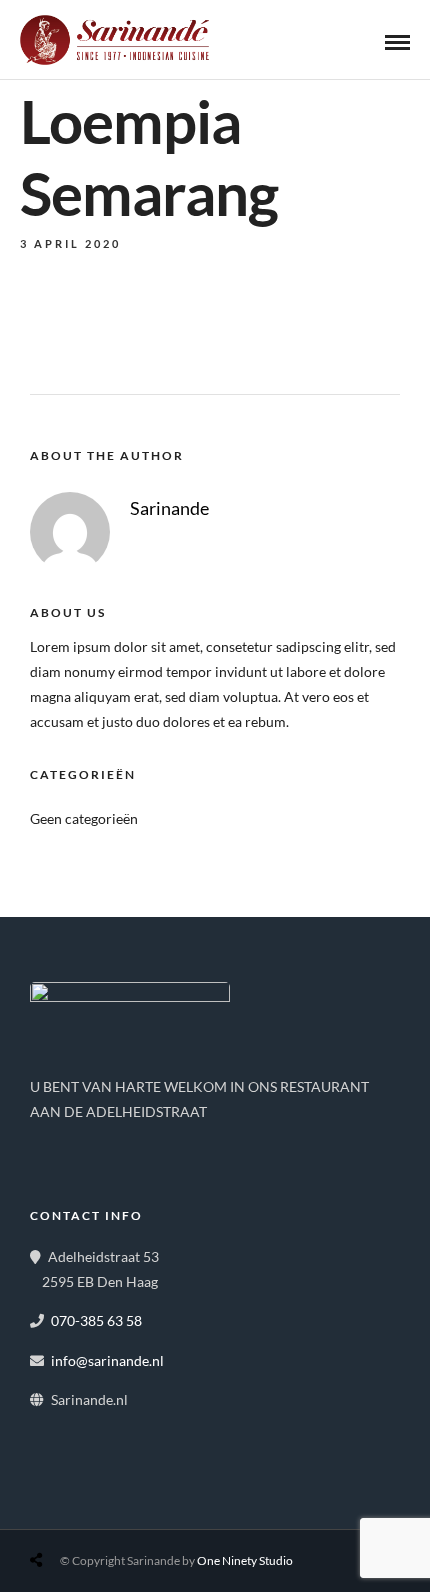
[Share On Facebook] (56, 1512)
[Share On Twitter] (87, 1512)
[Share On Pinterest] (118, 1512)
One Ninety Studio (245, 1560)
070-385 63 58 (96, 1320)
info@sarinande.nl (107, 1360)
